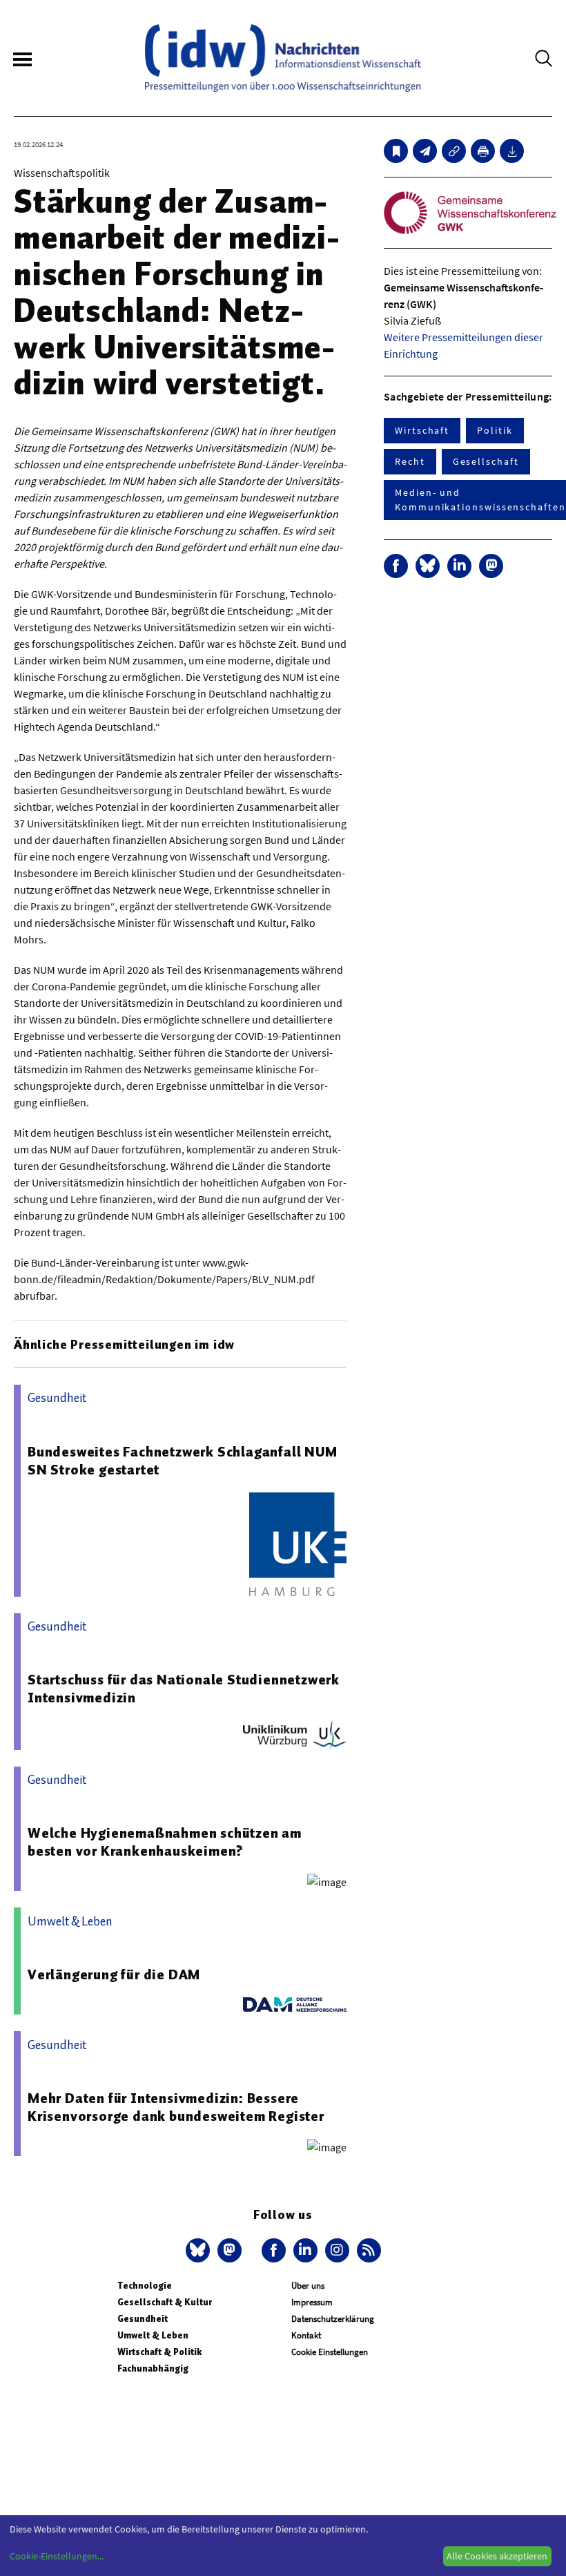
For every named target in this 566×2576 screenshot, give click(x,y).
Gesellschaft (486, 461)
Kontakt (306, 2335)
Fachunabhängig (153, 2368)
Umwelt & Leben (153, 2335)
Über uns (308, 2286)
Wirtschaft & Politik (159, 2352)
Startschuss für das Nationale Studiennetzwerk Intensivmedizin (184, 1689)
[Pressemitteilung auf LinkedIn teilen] (459, 566)
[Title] (454, 151)
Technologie (145, 2286)
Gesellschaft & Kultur (165, 2302)
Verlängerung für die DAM (114, 1974)
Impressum (312, 2302)
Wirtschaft (422, 430)
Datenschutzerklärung (333, 2319)
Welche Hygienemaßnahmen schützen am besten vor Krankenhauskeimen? (165, 1842)
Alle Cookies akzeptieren (497, 2556)
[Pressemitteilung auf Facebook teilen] (396, 566)
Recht (410, 461)
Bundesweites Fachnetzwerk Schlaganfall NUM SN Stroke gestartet (183, 1461)
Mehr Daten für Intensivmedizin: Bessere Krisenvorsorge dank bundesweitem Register (176, 2107)
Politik (495, 430)
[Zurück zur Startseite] (283, 58)
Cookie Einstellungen (330, 2352)
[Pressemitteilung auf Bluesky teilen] (428, 566)
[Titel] (396, 151)
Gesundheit (143, 2319)
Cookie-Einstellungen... (57, 2556)
